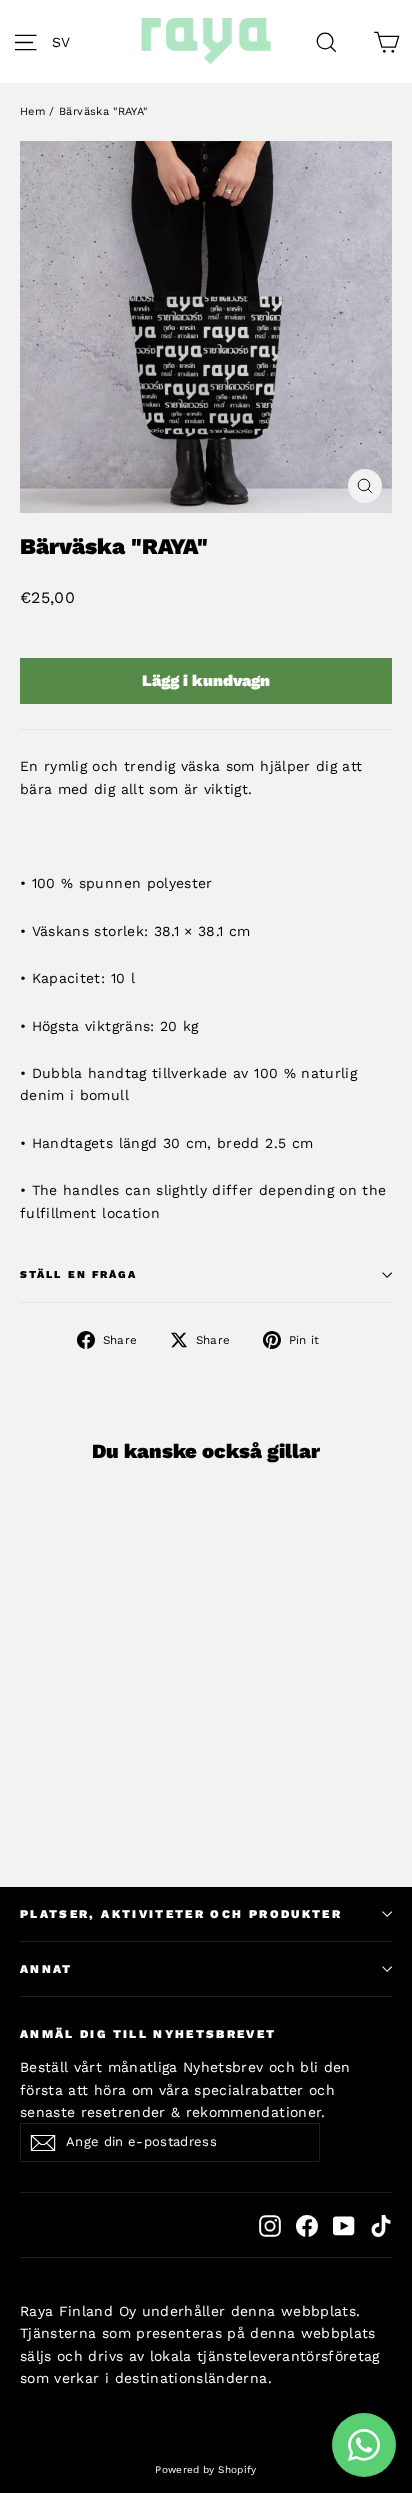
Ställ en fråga (78, 1274)
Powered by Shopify (205, 2469)
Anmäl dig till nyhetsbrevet (148, 2034)
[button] (66, 42)
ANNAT (46, 1969)
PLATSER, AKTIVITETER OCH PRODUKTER (181, 1914)
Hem (32, 111)
